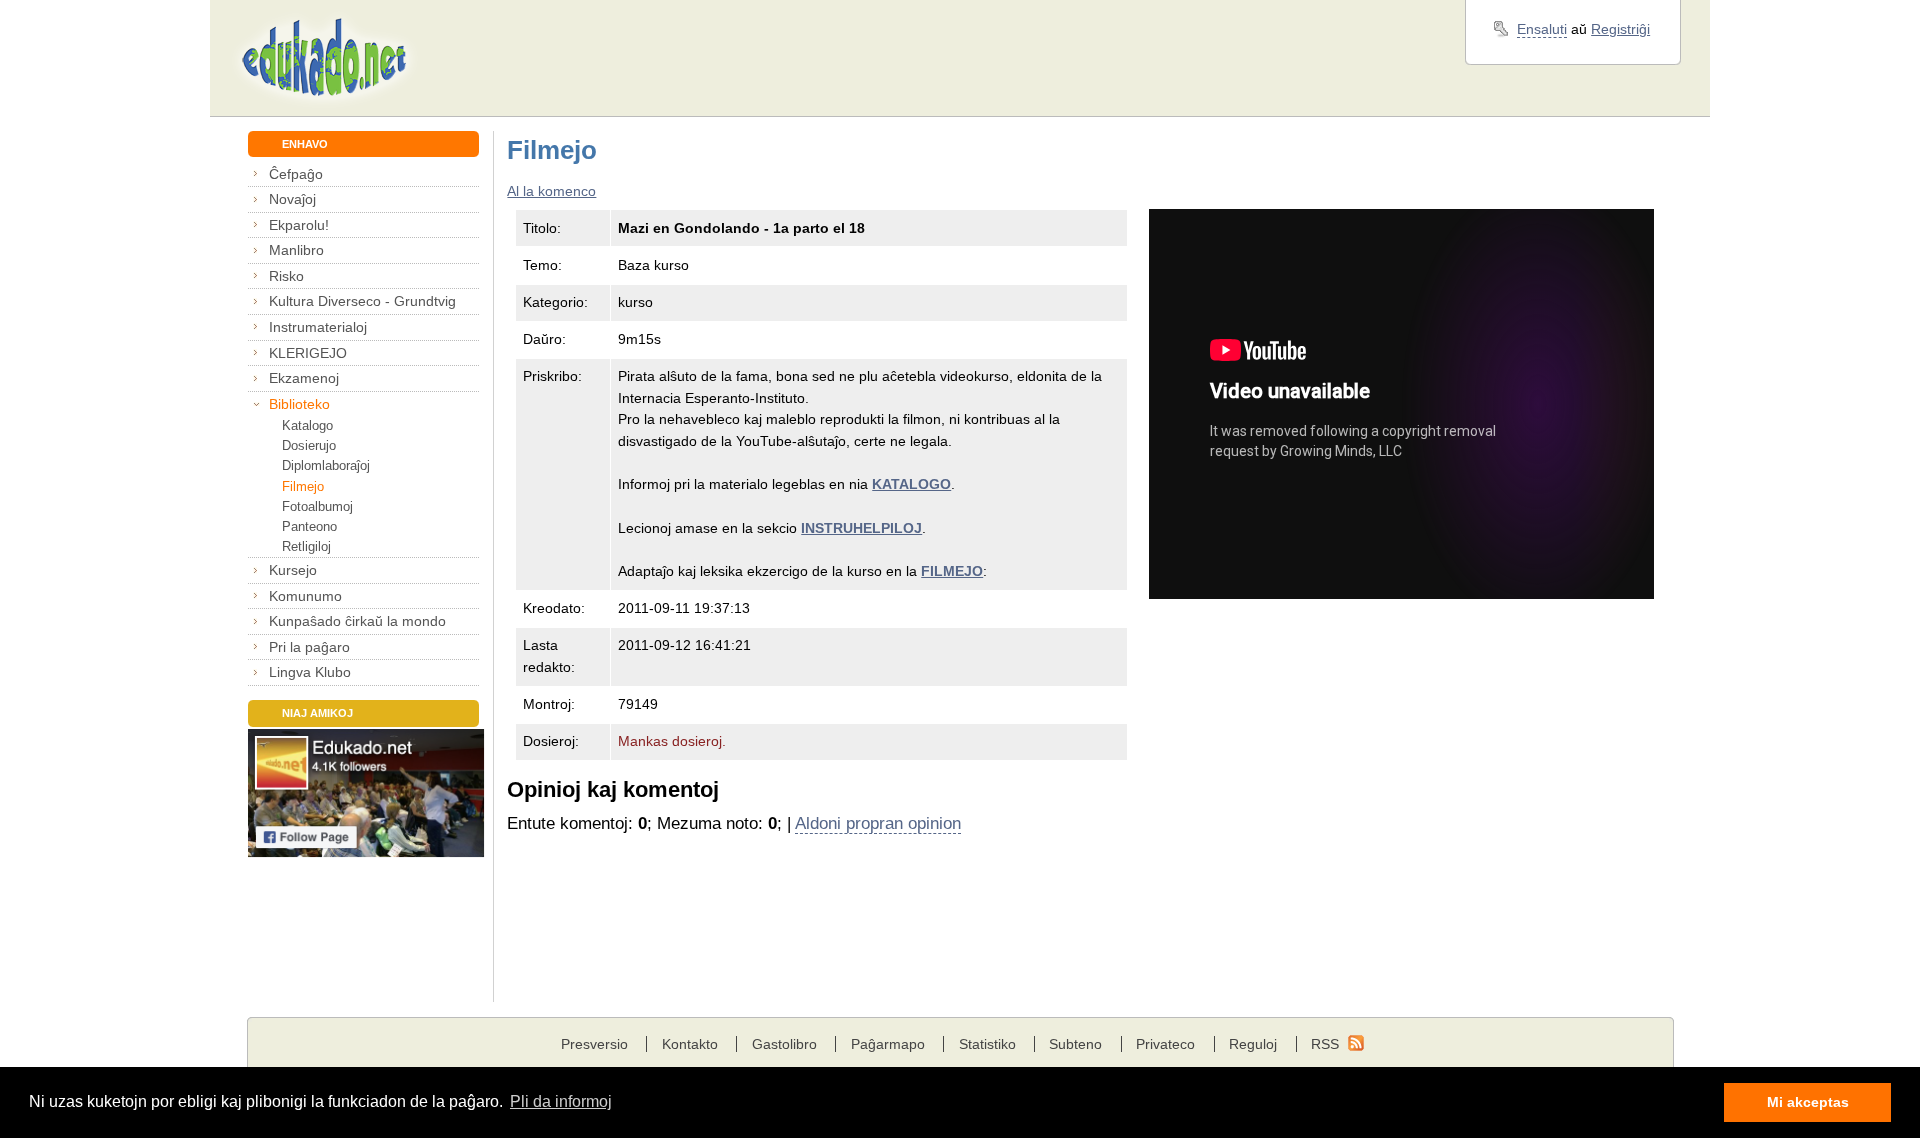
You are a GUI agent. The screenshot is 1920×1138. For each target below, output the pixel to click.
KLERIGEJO (308, 353)
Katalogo (307, 425)
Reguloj (1253, 1044)
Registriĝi (1620, 29)
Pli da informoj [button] (561, 1101)
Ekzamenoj (304, 378)
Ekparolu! (299, 225)
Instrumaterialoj (318, 327)
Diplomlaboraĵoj (326, 465)
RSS (1325, 1044)
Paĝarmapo (888, 1044)
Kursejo (293, 570)
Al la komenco (551, 191)
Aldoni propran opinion (878, 823)
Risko (286, 276)
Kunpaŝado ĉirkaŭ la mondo (357, 621)
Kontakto (690, 1044)
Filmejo (303, 486)
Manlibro (296, 250)
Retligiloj (306, 546)
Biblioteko (299, 404)
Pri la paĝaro (309, 647)
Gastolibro (784, 1044)
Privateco (1165, 1044)
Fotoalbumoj (317, 506)
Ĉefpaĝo (296, 174)
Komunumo (305, 596)
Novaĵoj (292, 199)
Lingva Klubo (310, 672)
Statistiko (987, 1044)
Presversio (594, 1044)
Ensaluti (1542, 29)
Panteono (309, 526)
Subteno (1075, 1044)
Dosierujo (309, 445)
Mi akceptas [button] (1808, 1102)
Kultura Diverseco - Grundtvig (362, 301)
